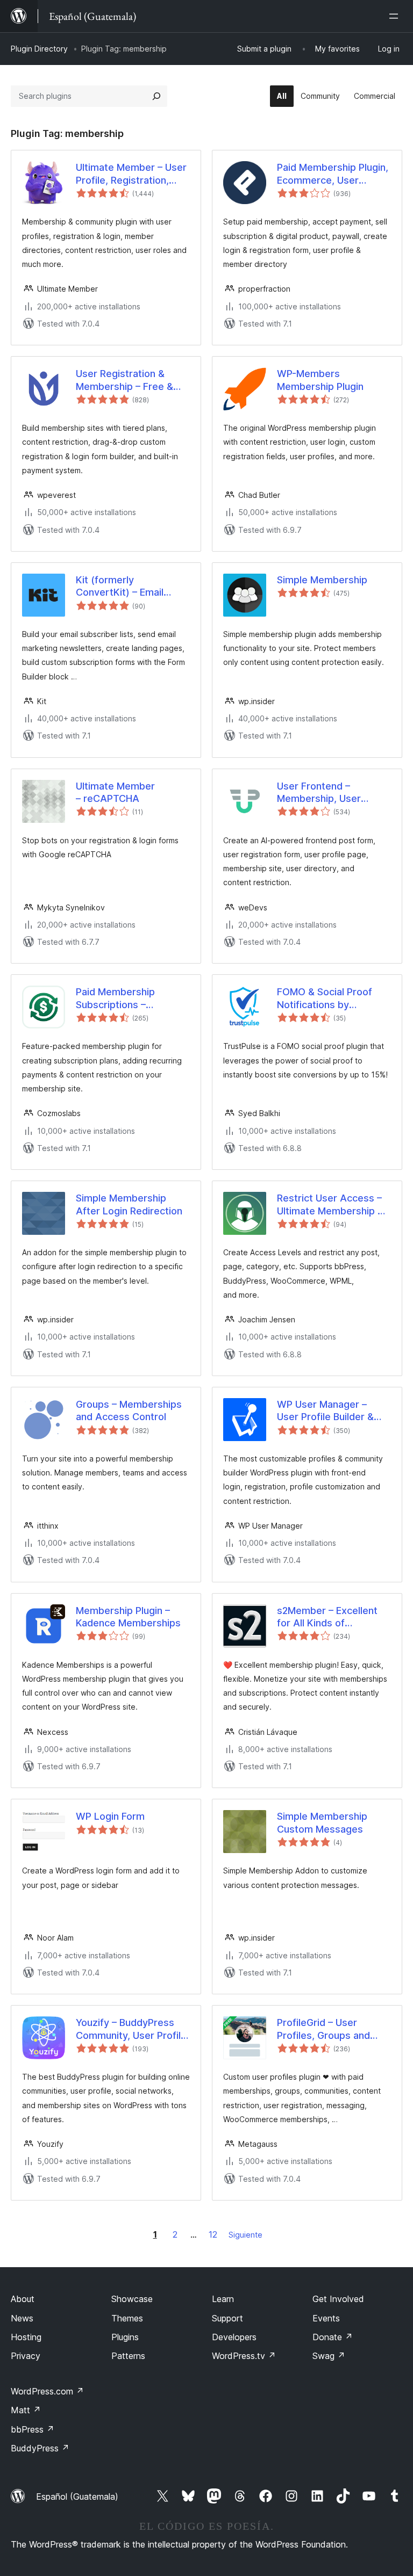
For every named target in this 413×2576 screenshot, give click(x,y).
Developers (234, 2337)
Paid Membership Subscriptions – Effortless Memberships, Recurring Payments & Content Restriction (133, 998)
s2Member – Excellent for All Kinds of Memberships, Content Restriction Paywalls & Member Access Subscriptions (329, 1617)
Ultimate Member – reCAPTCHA (115, 792)
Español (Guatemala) (77, 2497)
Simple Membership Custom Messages (322, 1822)
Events (326, 2318)
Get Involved (338, 2299)
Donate (333, 2337)
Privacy (26, 2356)
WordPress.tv (244, 2356)
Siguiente (245, 2235)
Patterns (128, 2356)
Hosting (26, 2337)
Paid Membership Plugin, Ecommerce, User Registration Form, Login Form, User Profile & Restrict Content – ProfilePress (333, 174)
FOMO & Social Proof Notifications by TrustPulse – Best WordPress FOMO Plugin (333, 998)
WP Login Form (110, 1816)
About (23, 2299)
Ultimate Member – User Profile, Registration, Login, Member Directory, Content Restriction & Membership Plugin (131, 174)
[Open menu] (396, 16)
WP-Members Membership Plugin (320, 380)
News (22, 2318)
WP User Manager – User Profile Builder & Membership (325, 1411)
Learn (223, 2299)
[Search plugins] (156, 96)
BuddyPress (40, 2448)
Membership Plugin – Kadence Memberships (128, 1617)
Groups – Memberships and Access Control (129, 1410)
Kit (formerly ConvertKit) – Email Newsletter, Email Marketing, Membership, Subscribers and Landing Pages (132, 587)
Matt (26, 2410)
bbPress (33, 2429)
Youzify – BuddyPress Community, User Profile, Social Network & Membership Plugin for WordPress (133, 2029)
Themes (127, 2318)
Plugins (125, 2337)
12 (213, 2234)
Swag (329, 2356)
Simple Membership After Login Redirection (129, 1204)
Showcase (132, 2299)
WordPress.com (47, 2391)
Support (227, 2318)
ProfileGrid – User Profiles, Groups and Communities (323, 2029)
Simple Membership (322, 580)
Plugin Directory (39, 49)
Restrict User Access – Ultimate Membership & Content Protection (330, 1205)
